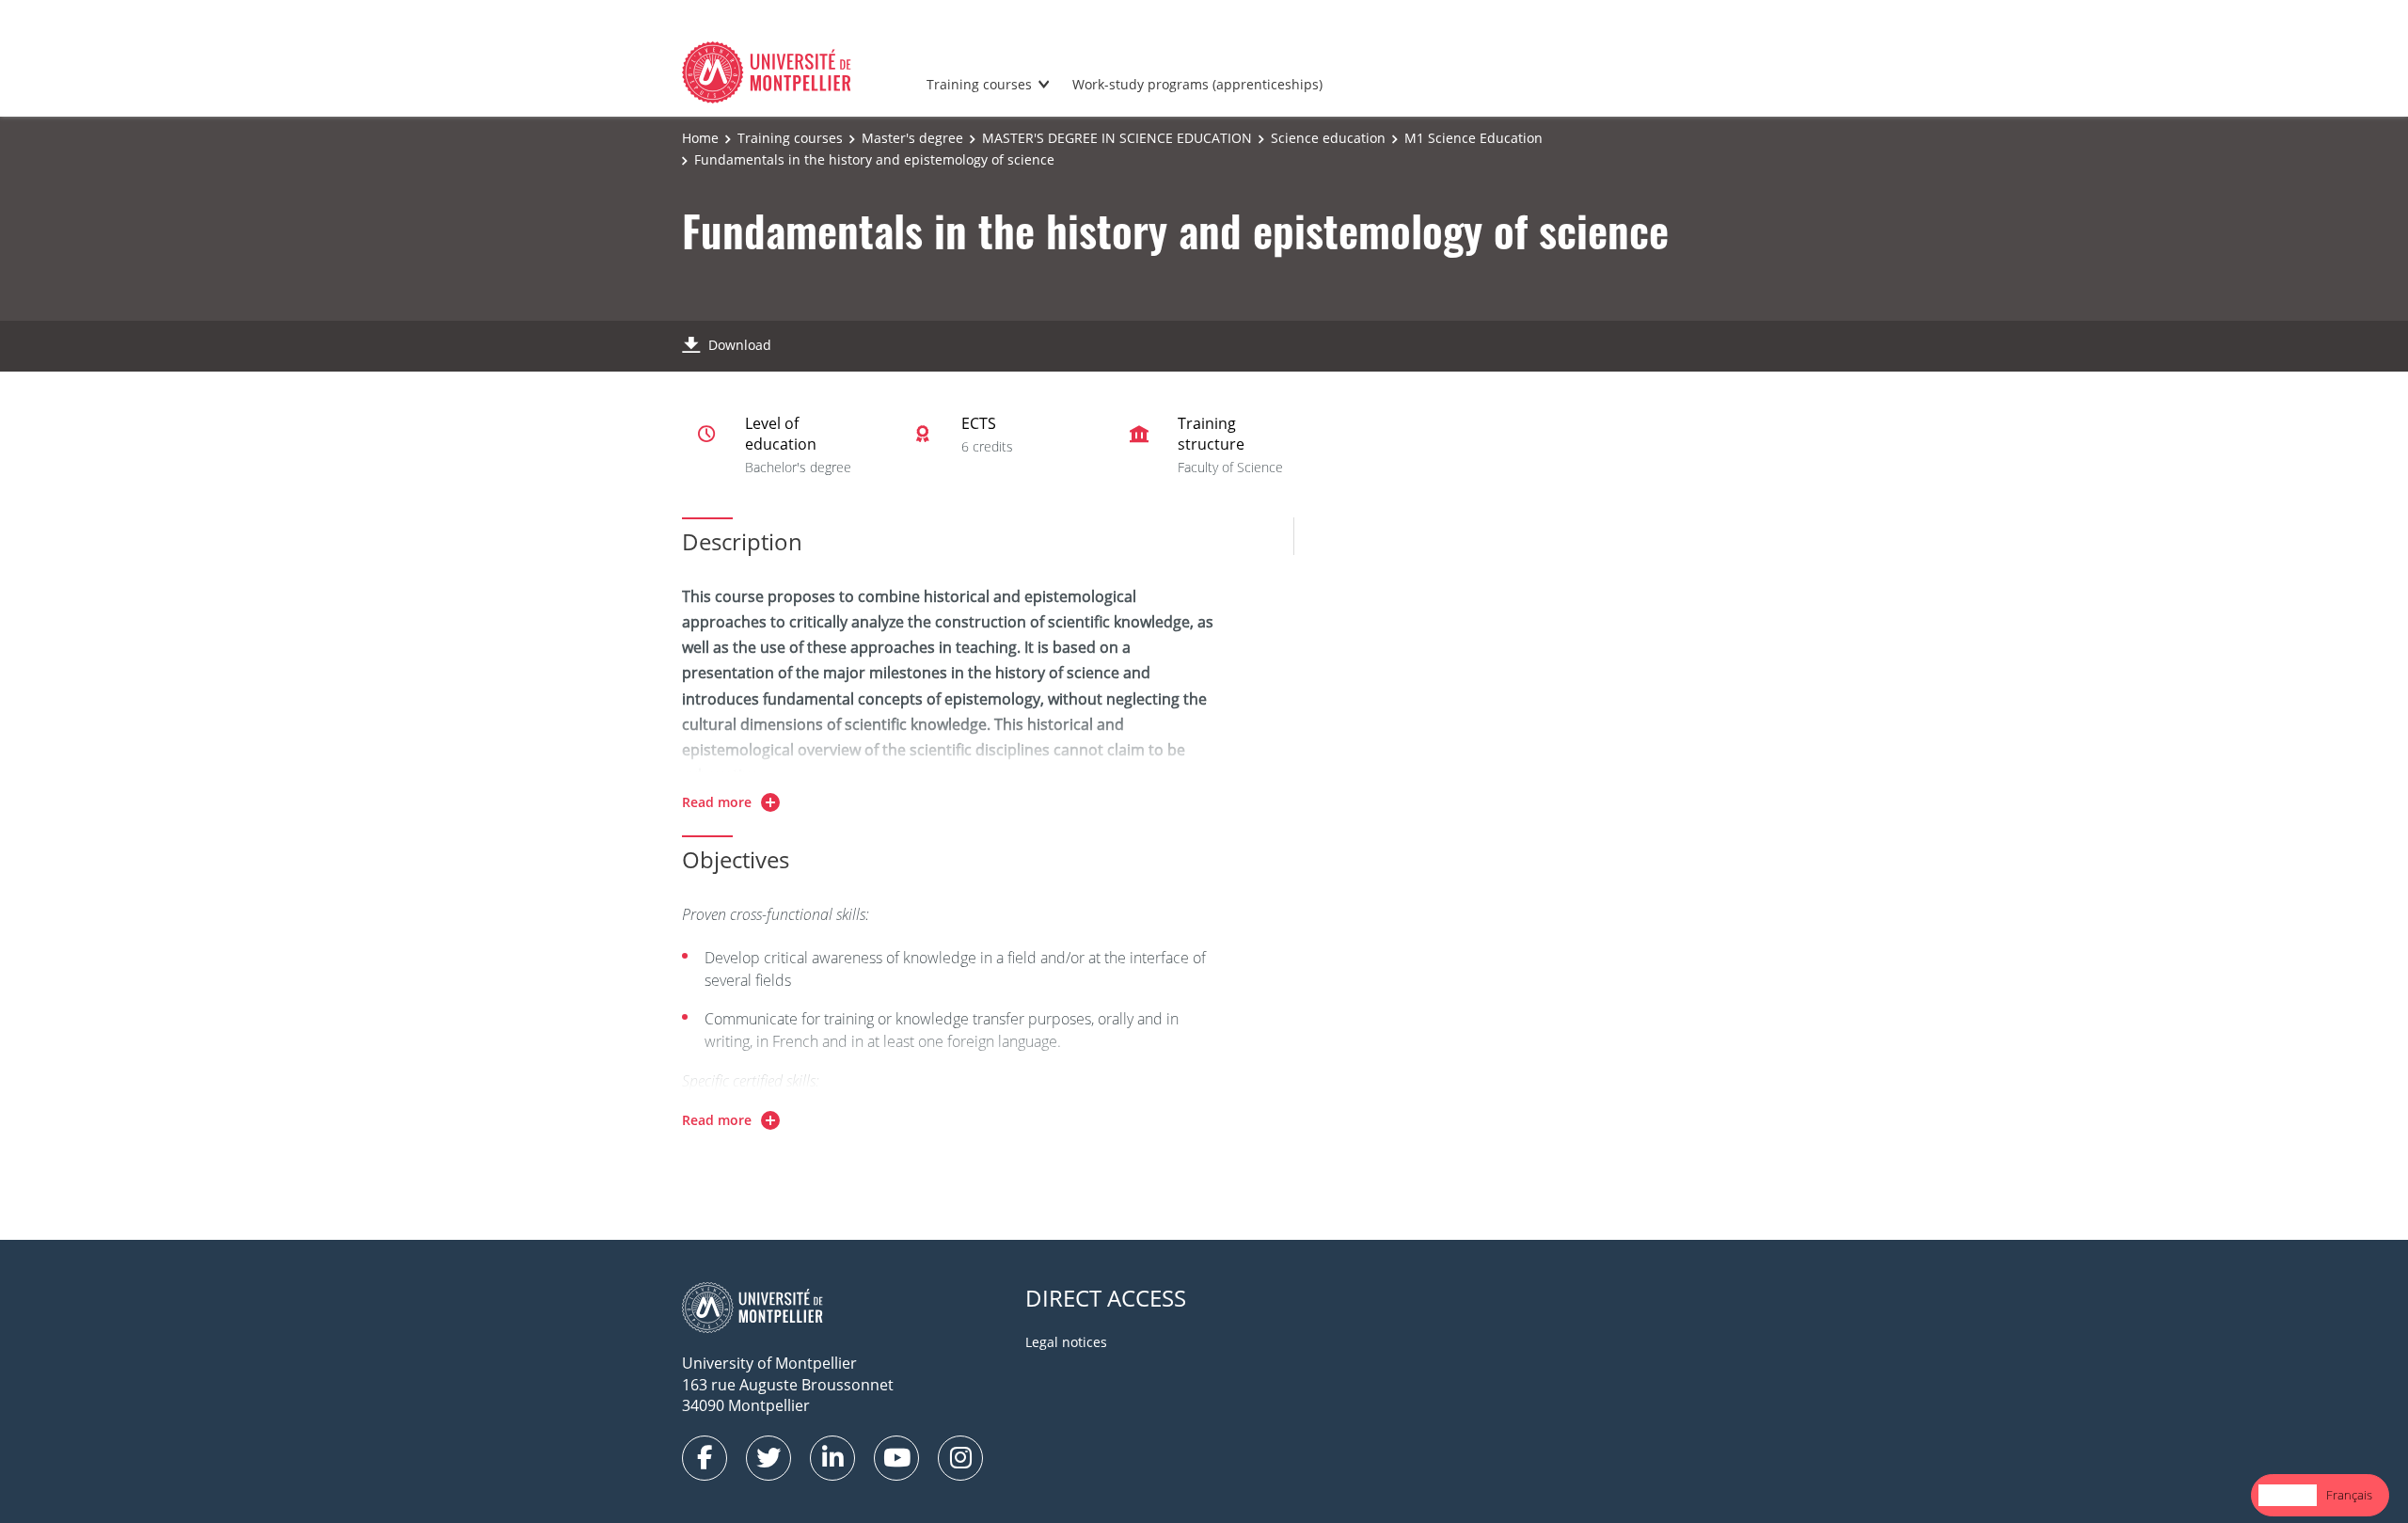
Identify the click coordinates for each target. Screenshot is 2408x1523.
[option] (2349, 1495)
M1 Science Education (1473, 138)
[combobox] (2288, 1495)
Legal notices (1066, 1342)
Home (700, 138)
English (2288, 1495)
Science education (1328, 138)
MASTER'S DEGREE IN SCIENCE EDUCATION (1117, 138)
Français (2349, 1495)
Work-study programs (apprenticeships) (1197, 84)
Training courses (979, 84)
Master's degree (912, 138)
